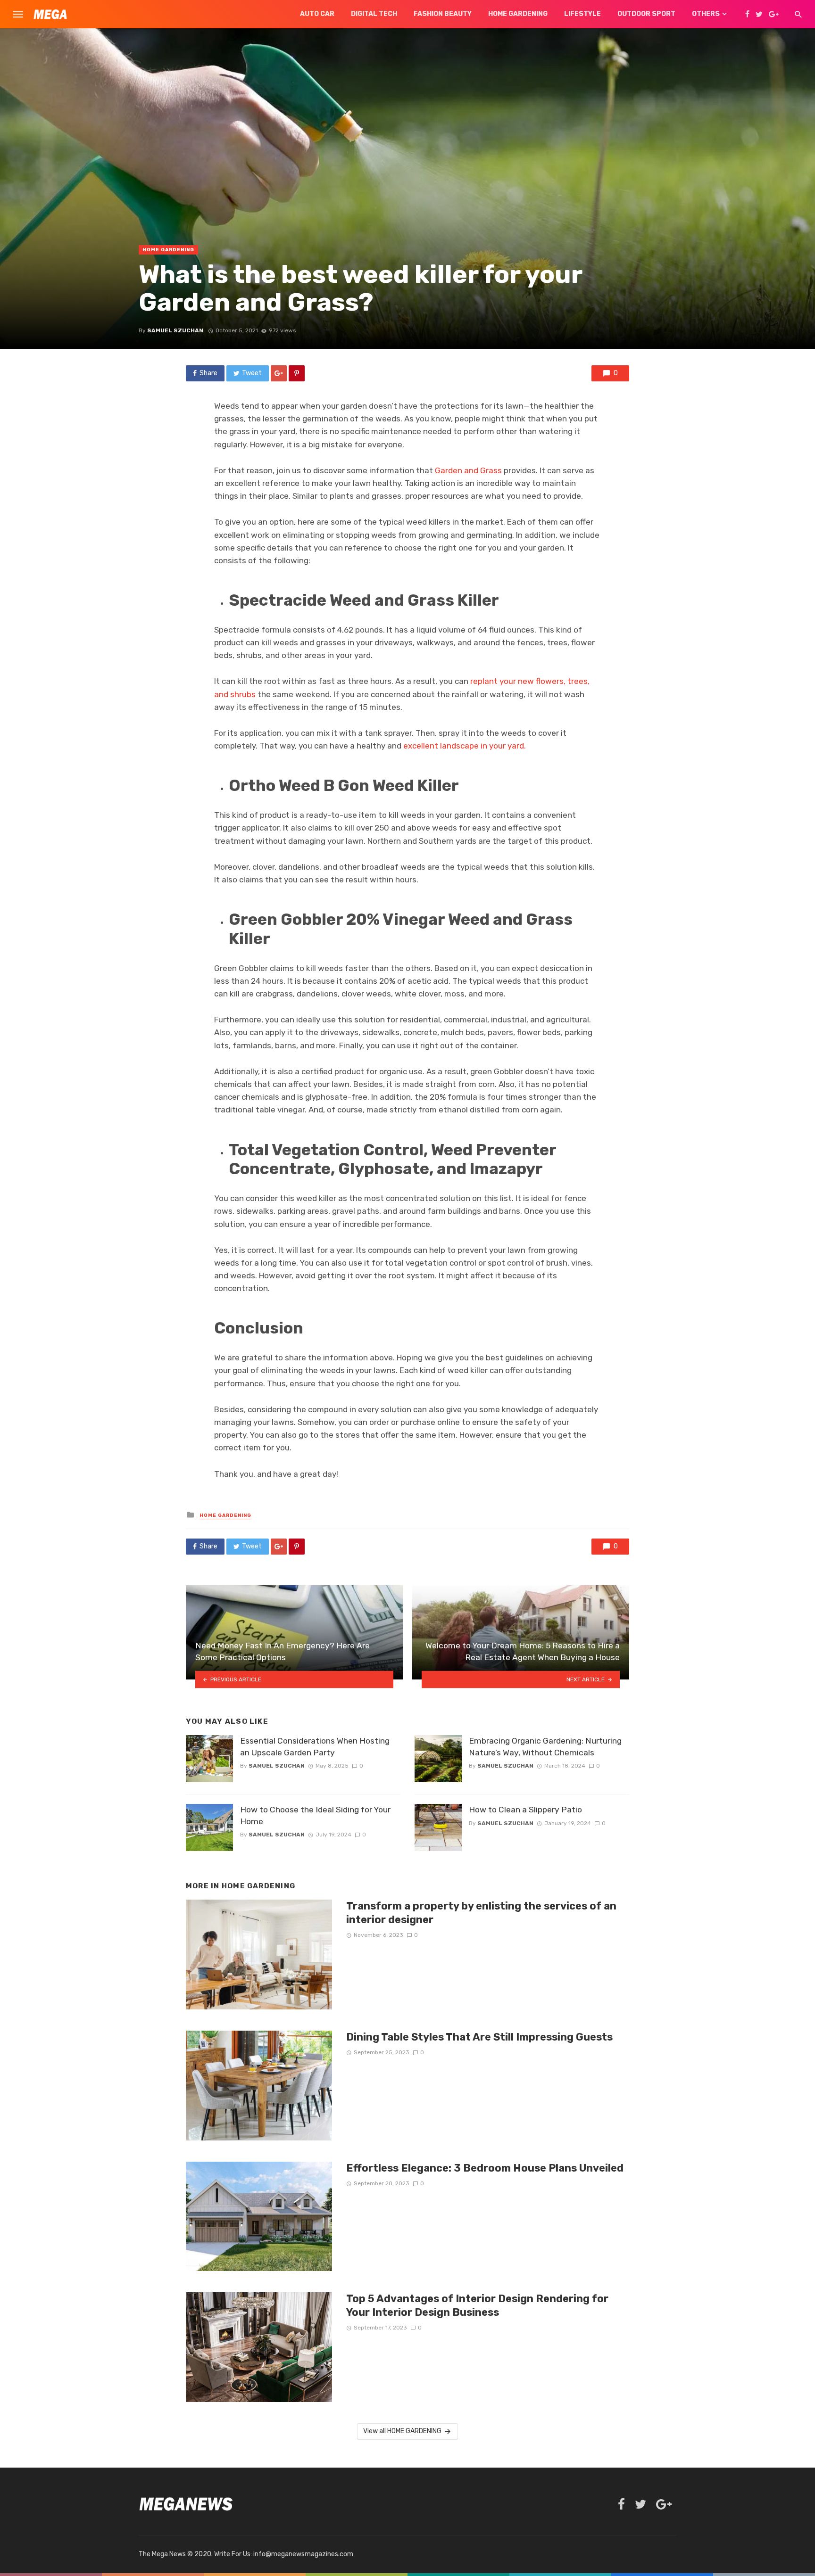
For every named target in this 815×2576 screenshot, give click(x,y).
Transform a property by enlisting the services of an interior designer (481, 1913)
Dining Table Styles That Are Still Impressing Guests (479, 2037)
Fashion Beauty (443, 14)
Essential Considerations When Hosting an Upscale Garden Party (315, 1747)
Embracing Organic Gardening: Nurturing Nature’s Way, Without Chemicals (545, 1747)
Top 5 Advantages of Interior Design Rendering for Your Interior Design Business (477, 2305)
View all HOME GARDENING (402, 2431)
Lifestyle (582, 14)
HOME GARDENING (168, 250)
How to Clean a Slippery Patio (525, 1810)
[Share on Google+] (279, 373)
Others (706, 14)
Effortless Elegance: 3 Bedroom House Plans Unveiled (485, 2168)
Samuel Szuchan (175, 330)
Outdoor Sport (646, 14)
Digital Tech (374, 14)
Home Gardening (518, 14)
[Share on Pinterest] (297, 373)
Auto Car (317, 14)
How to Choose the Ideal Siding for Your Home (315, 1815)
